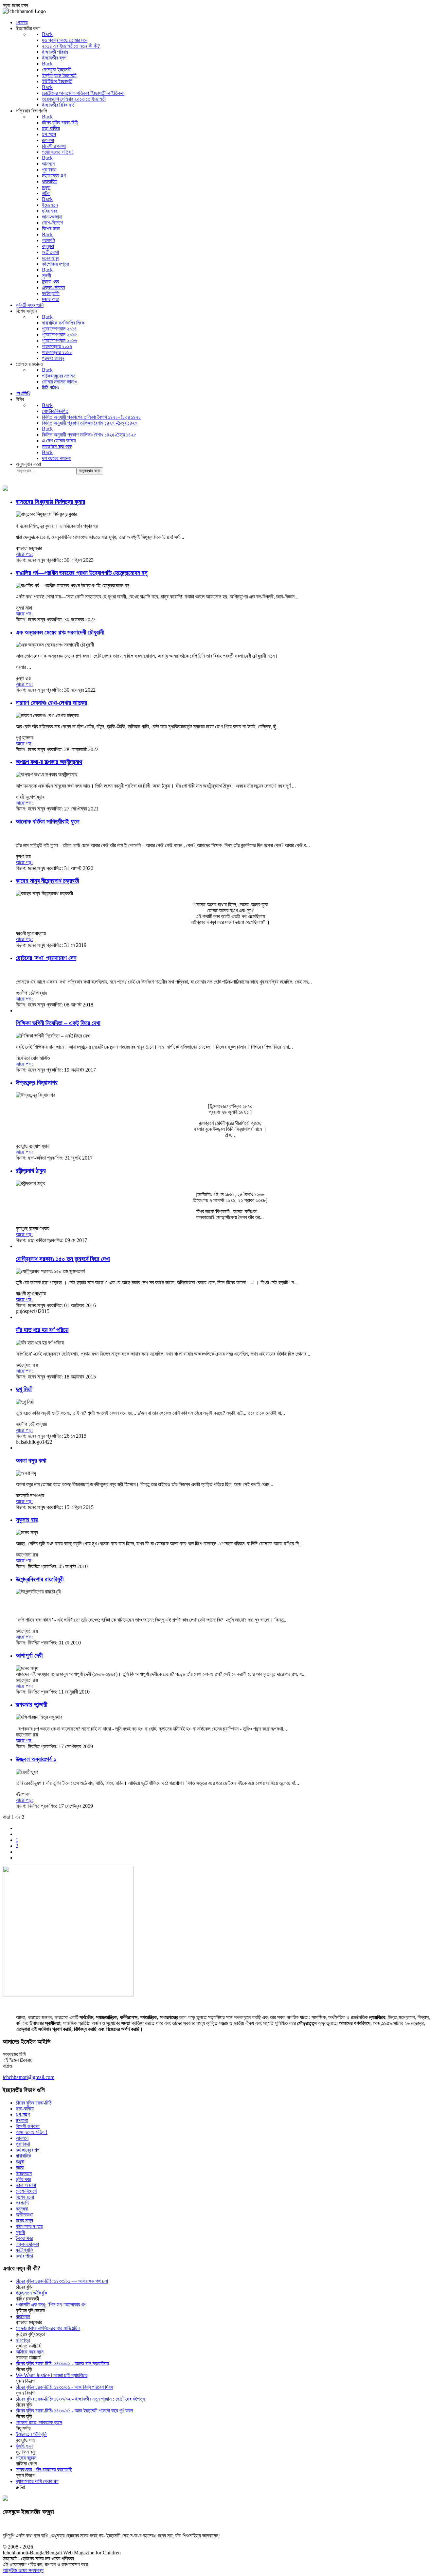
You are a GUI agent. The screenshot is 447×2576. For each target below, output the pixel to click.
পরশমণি (22, 2203)
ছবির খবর (23, 2179)
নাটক (20, 2167)
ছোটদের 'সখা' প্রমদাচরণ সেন (46, 958)
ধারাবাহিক (23, 2156)
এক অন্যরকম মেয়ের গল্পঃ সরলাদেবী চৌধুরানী (60, 632)
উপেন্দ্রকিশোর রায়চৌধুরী (40, 1579)
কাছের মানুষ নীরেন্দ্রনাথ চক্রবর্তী (47, 881)
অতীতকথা (24, 2215)
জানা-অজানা (26, 2185)
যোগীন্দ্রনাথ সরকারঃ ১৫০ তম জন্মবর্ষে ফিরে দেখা (63, 1259)
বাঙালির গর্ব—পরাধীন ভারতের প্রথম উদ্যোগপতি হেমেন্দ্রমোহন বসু (82, 573)
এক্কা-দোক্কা (27, 2244)
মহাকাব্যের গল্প (28, 2150)
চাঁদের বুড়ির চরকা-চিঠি (34, 2103)
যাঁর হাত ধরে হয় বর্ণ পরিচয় (42, 1330)
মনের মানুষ (24, 2221)
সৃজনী (20, 2232)
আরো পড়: (24, 554)
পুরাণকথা (23, 2144)
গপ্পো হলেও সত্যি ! (32, 2132)
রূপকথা (22, 2120)
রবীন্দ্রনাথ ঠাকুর (31, 1171)
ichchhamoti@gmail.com (28, 2077)
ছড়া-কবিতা (25, 2109)
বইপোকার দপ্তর (29, 2226)
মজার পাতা (24, 2256)
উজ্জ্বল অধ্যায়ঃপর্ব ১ (36, 1759)
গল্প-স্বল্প (23, 2114)
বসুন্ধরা (22, 2209)
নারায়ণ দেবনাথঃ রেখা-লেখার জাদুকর (51, 703)
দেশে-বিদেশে (26, 2191)
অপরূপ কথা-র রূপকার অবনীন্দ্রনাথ (49, 762)
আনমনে (22, 2138)
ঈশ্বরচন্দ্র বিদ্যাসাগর (37, 1083)
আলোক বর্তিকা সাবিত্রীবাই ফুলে (48, 821)
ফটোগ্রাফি (25, 2250)
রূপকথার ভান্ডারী (31, 1705)
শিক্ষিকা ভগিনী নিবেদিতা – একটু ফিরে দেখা (58, 1023)
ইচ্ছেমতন (24, 2173)
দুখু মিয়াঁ (24, 1389)
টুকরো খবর (24, 2238)
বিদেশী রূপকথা (28, 2126)
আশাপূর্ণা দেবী (29, 1655)
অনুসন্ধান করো (28, 464)
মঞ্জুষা (20, 2162)
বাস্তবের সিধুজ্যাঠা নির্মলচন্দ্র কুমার (50, 502)
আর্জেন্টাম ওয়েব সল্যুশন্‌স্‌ (23, 2570)
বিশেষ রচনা (25, 2197)
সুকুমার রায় (27, 1520)
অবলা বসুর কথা (31, 1460)
